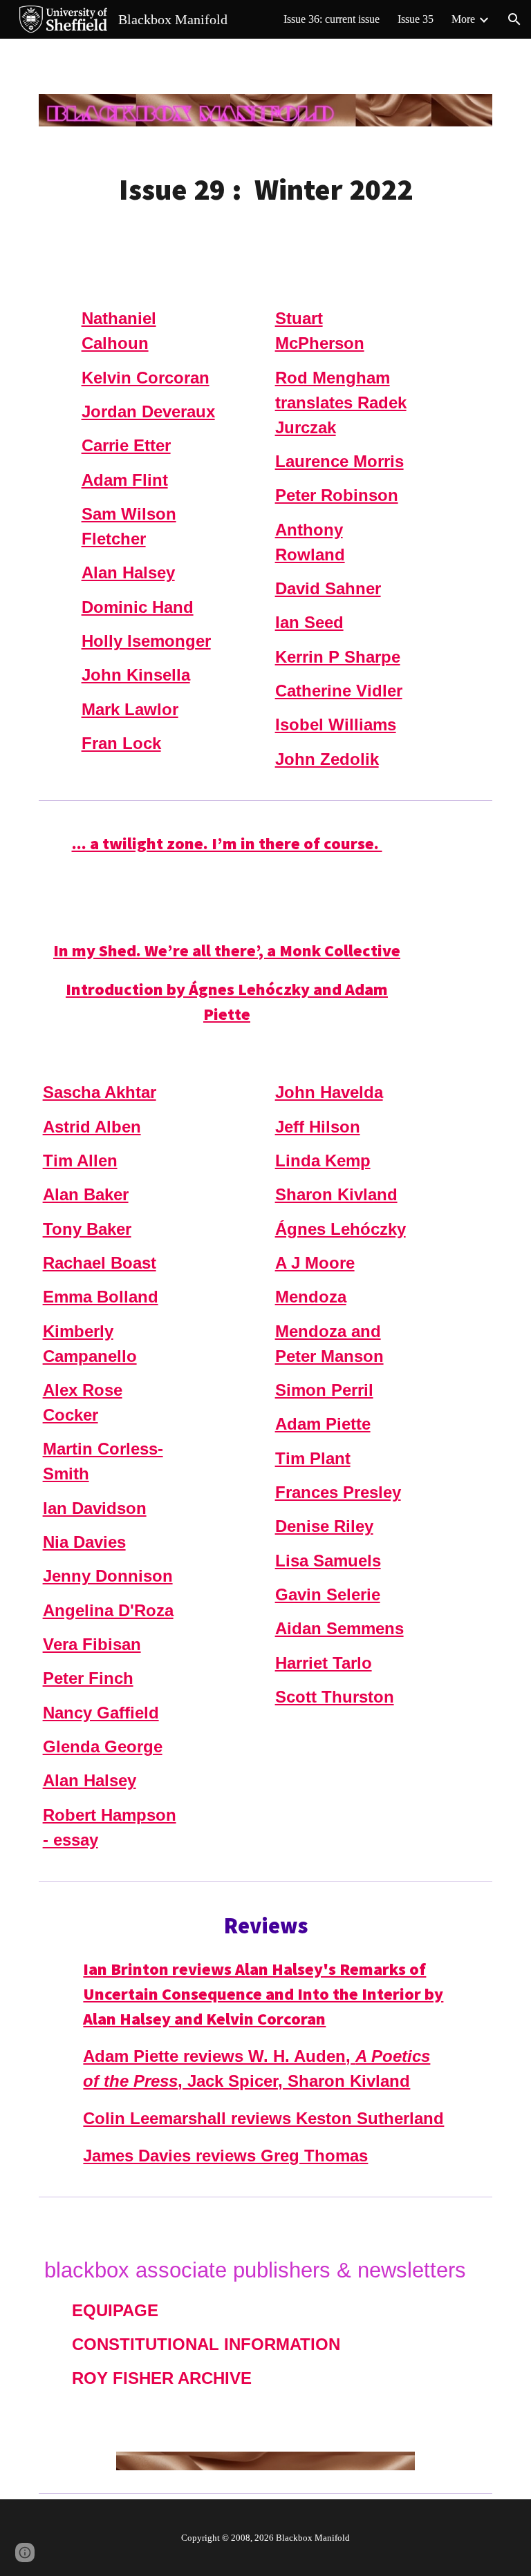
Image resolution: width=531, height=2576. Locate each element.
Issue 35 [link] (416, 19)
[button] (514, 19)
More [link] (463, 19)
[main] (265, 190)
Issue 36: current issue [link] (332, 19)
